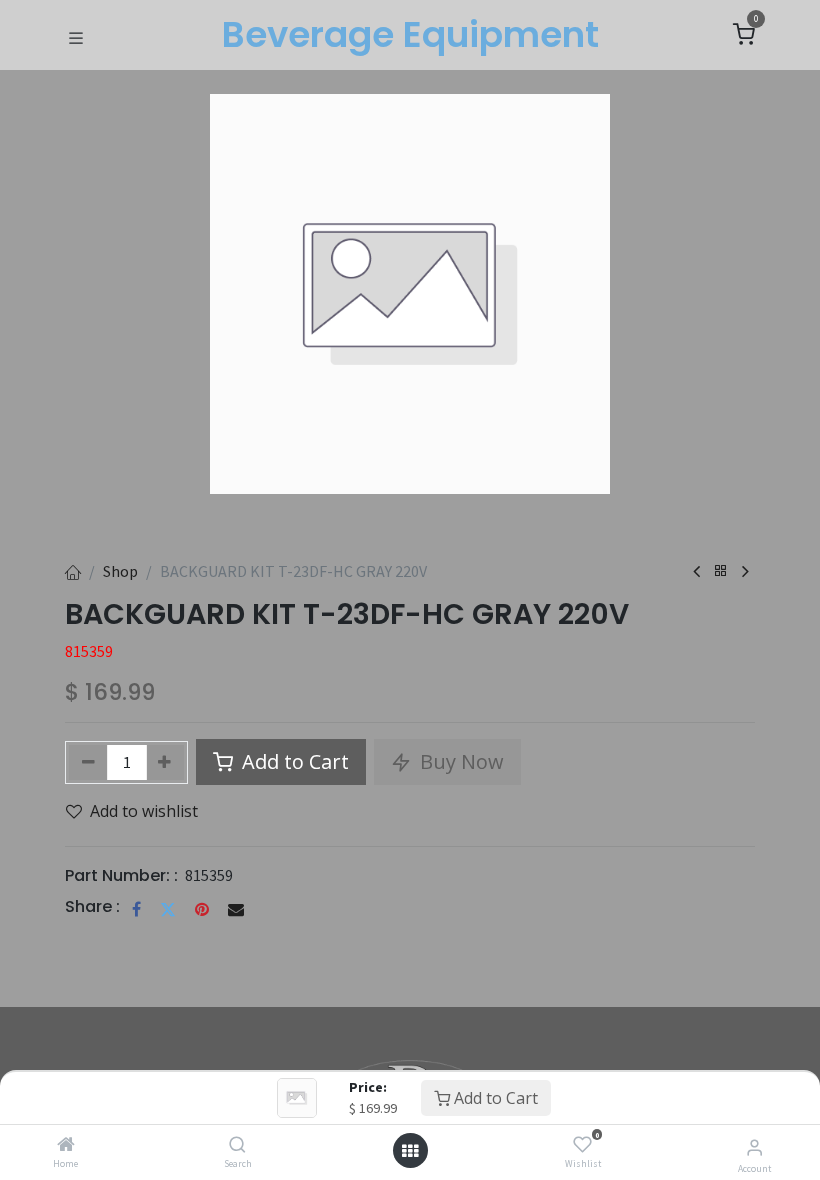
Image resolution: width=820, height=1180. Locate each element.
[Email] (236, 909)
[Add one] (165, 762)
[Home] (66, 1145)
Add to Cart (494, 1098)
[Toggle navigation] (76, 36)
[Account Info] (754, 1147)
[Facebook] (136, 909)
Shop (120, 571)
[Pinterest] (202, 909)
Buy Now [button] (459, 761)
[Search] (237, 1145)
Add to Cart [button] (293, 761)
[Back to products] (721, 571)
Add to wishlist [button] (144, 811)
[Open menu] (410, 1151)
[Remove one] (88, 762)
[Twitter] (168, 909)
